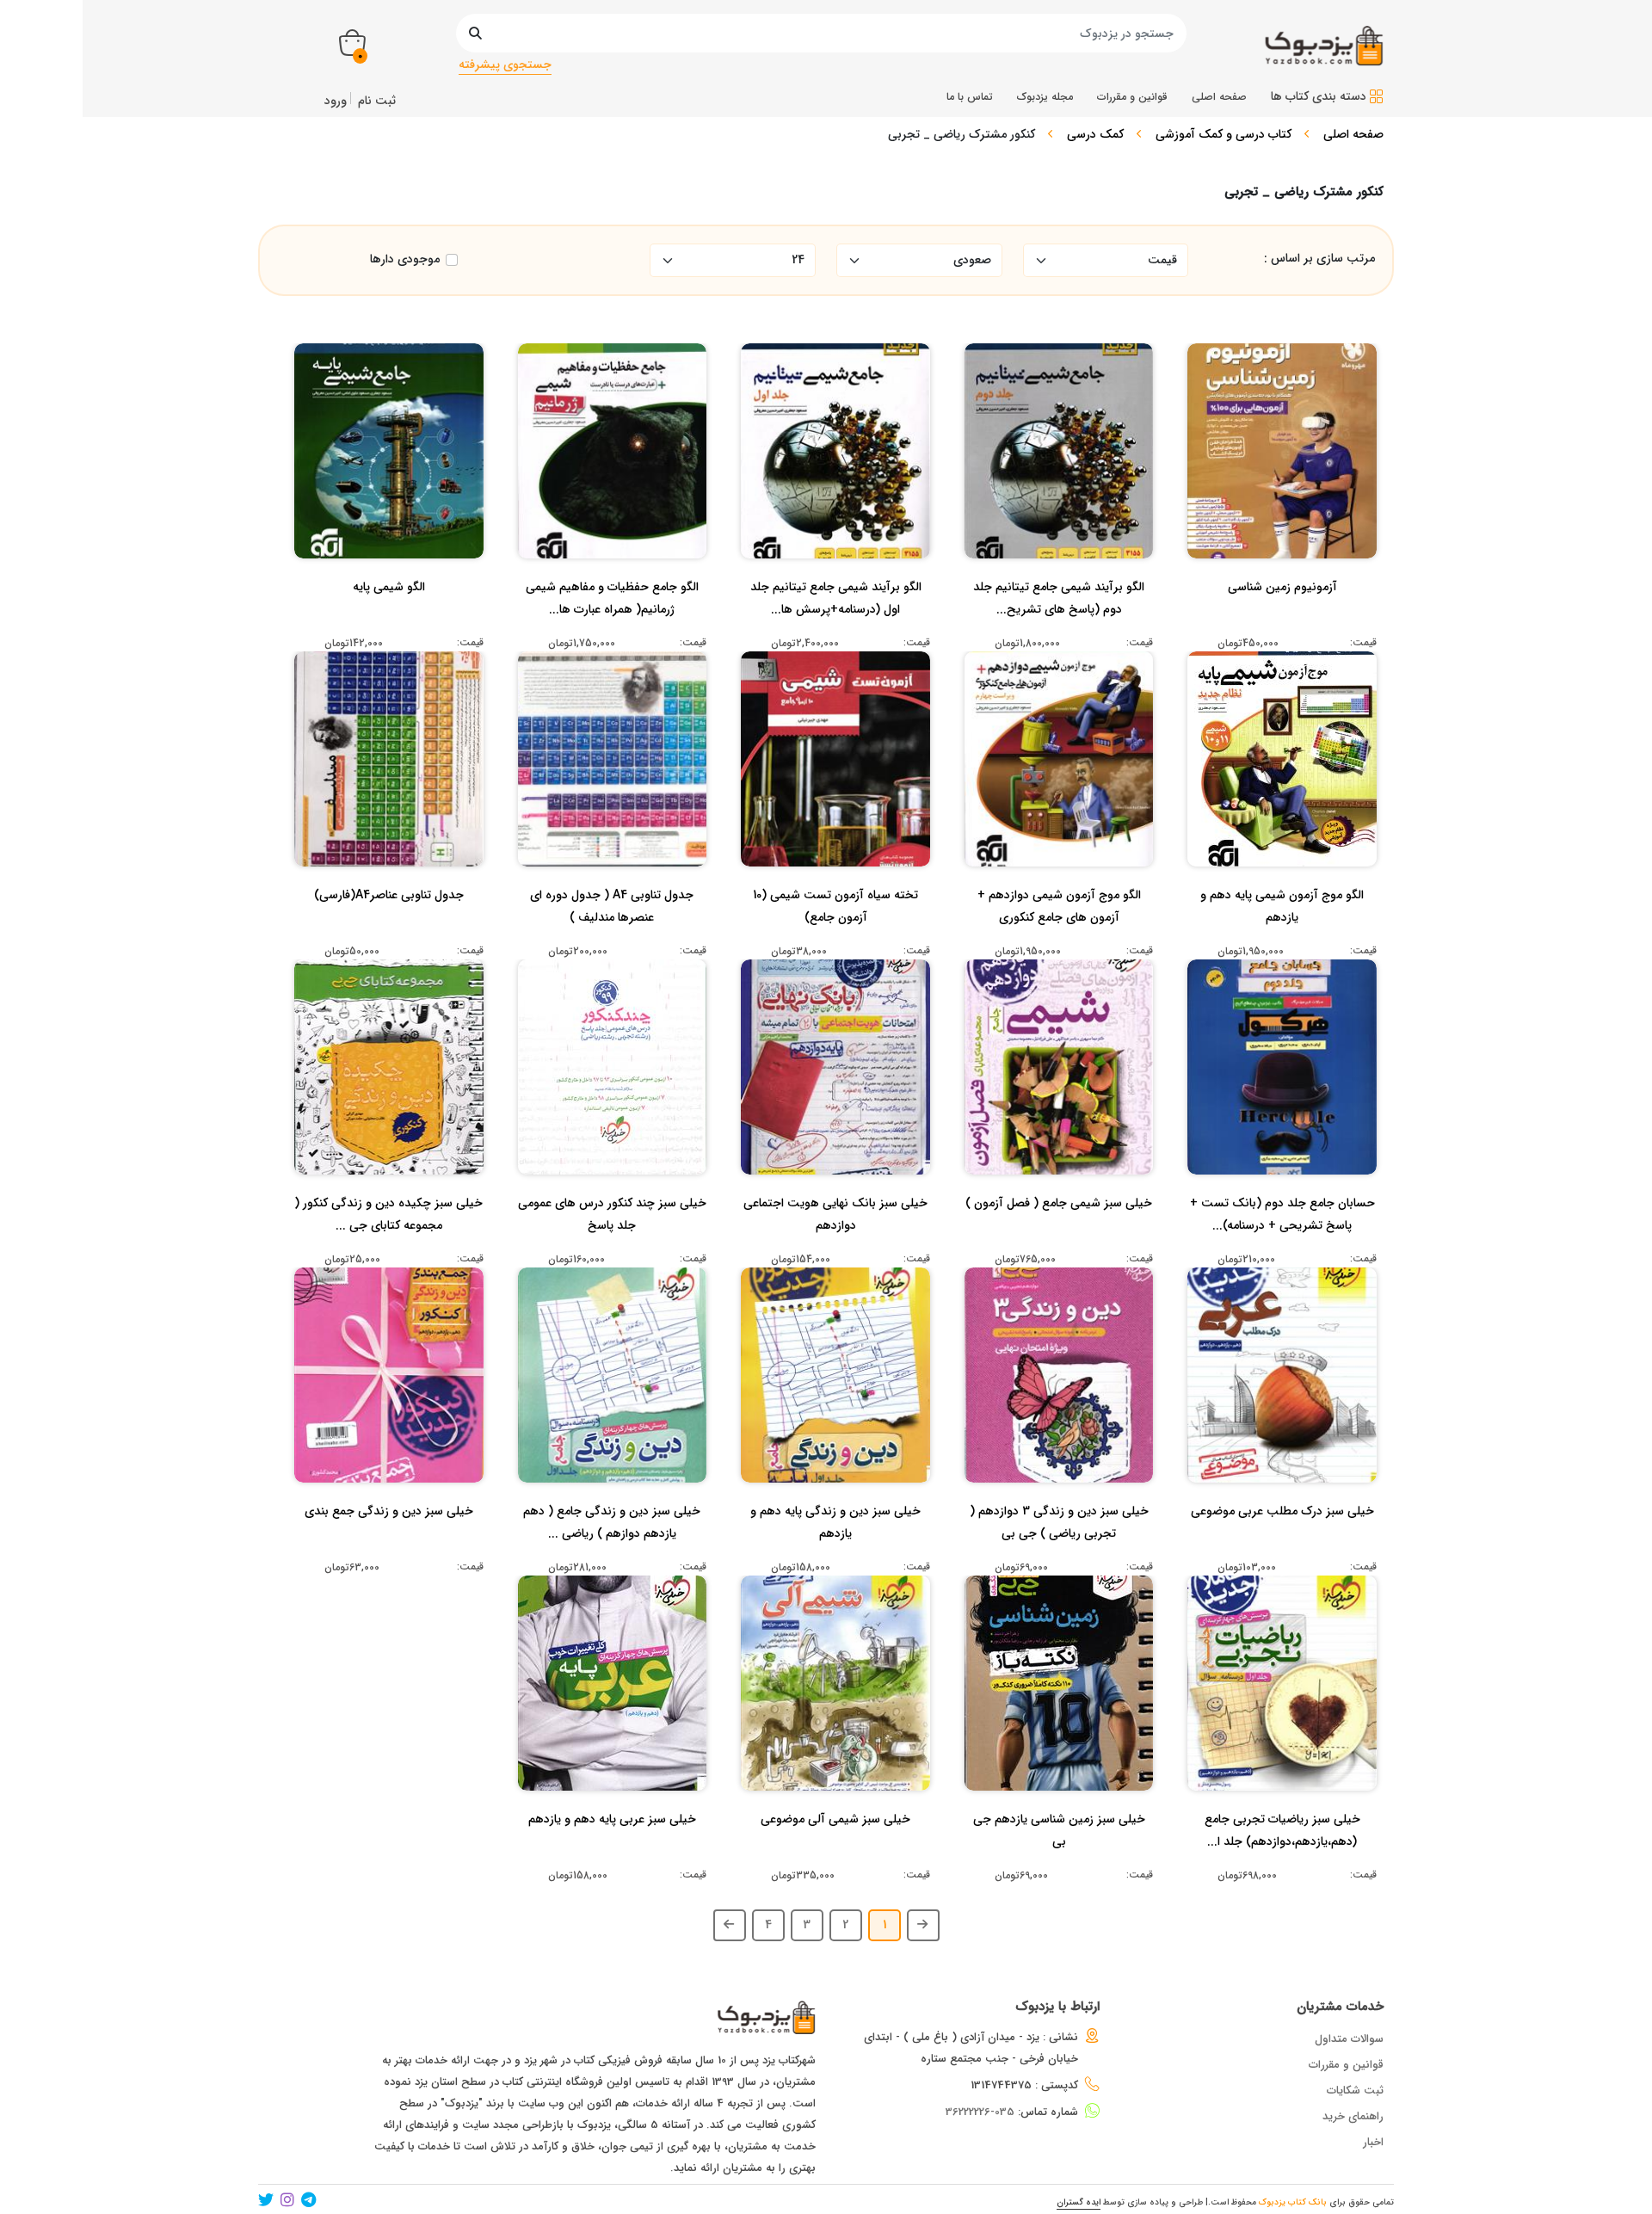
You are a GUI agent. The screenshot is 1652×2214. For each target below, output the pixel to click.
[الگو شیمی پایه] (389, 621)
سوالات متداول (1349, 2039)
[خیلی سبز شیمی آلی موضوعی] (835, 1853)
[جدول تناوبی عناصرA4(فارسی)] (389, 929)
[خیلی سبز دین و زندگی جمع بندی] (389, 1545)
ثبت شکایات (1355, 2091)
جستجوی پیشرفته (505, 65)
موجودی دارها (405, 259)
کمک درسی (1095, 134)
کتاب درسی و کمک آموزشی (1224, 134)
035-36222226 (980, 2112)
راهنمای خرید (1353, 2116)
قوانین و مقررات (1346, 2065)
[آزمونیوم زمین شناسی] (1282, 621)
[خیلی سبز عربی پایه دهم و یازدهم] (612, 1853)
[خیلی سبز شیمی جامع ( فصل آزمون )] (1059, 1237)
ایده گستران (1079, 2202)
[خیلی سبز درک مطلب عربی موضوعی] (1282, 1545)
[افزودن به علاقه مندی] (1282, 472)
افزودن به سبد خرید (1290, 438)
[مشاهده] (1337, 472)
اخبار (1373, 2142)
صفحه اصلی (1353, 134)
